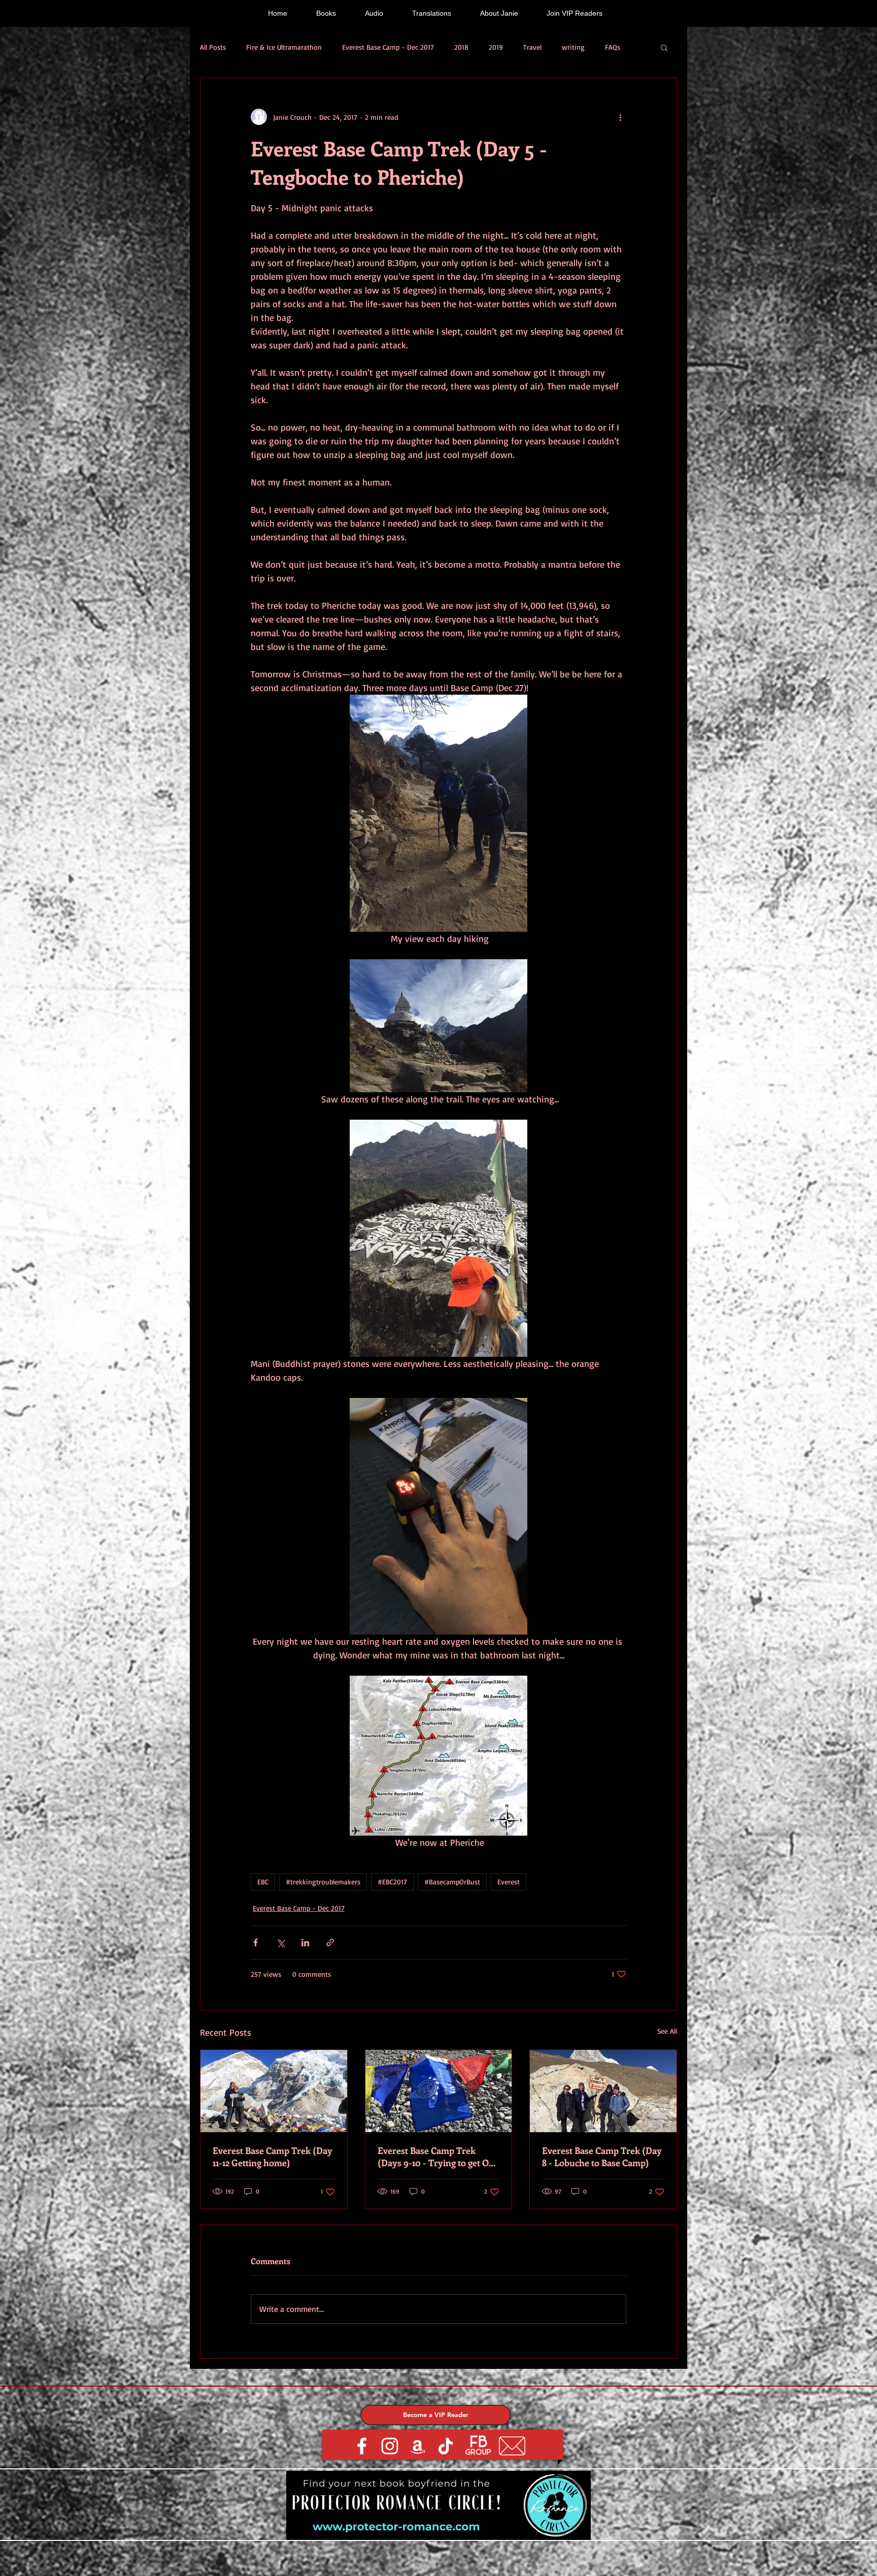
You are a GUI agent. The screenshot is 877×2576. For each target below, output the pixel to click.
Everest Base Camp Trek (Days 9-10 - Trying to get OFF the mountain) (438, 2157)
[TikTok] (446, 2446)
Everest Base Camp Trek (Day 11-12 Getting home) (273, 2157)
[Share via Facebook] (256, 1943)
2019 (496, 47)
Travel (532, 47)
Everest (509, 1882)
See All (667, 2031)
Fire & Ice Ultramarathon (284, 47)
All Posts (213, 47)
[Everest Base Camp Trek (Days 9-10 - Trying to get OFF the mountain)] (439, 2091)
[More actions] (620, 117)
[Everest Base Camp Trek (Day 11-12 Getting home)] (274, 2091)
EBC (263, 1882)
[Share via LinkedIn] (305, 1943)
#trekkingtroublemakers (323, 1882)
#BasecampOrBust (452, 1882)
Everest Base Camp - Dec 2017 (388, 47)
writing (573, 47)
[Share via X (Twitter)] (280, 1943)
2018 (461, 47)
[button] (664, 47)
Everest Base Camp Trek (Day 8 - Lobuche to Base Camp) (602, 2157)
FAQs (613, 47)
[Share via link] (330, 1943)
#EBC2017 (392, 1882)
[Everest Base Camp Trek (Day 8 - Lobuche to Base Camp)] (603, 2091)
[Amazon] (418, 2446)
